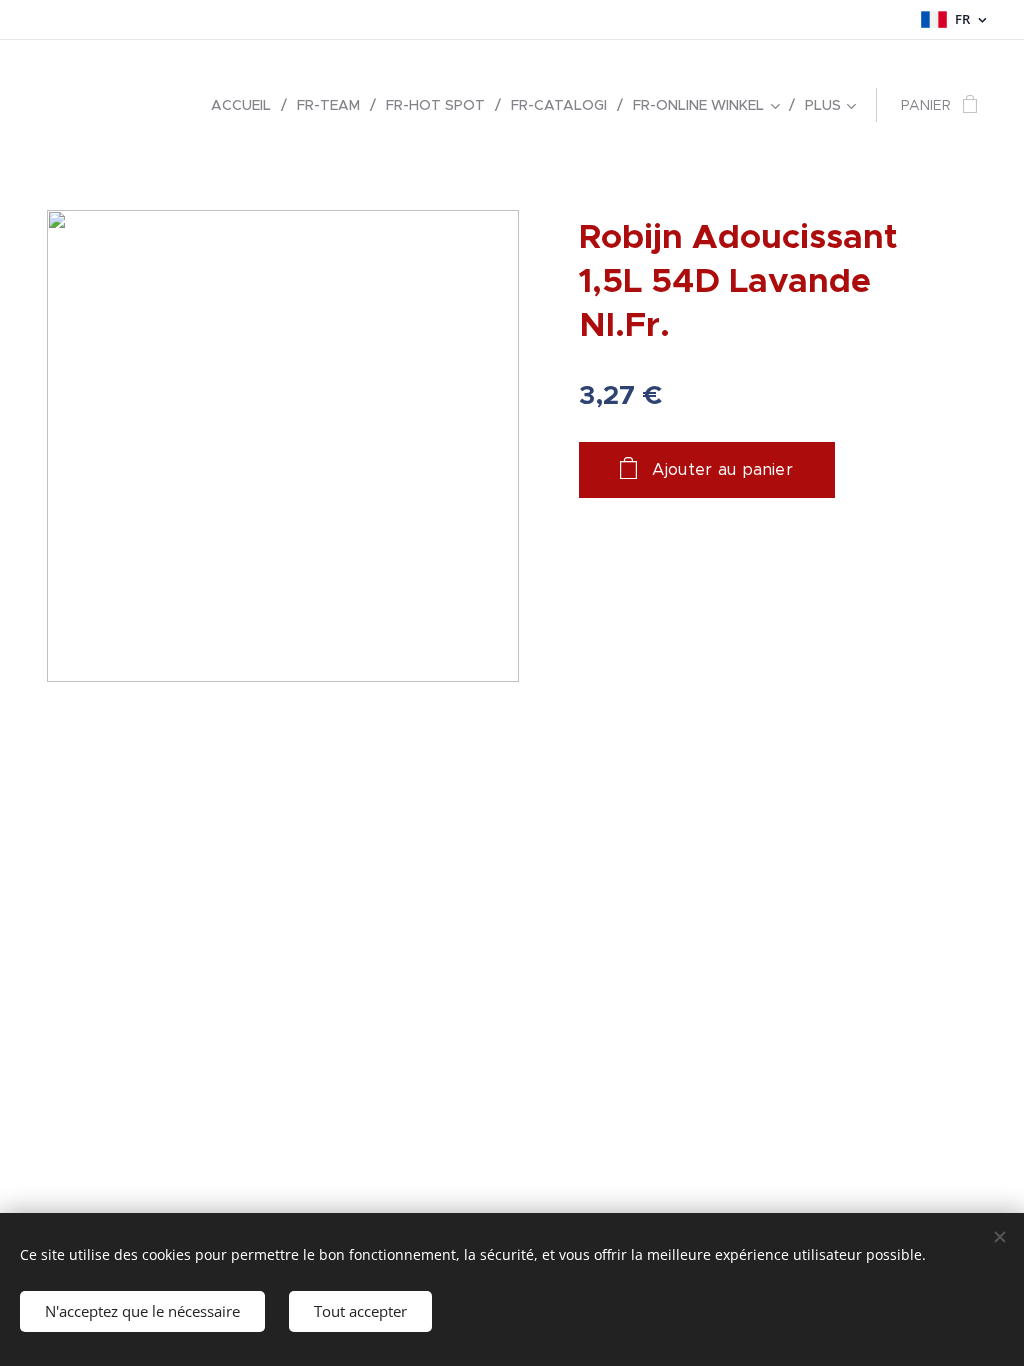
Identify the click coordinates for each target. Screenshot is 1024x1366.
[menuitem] (246, 105)
